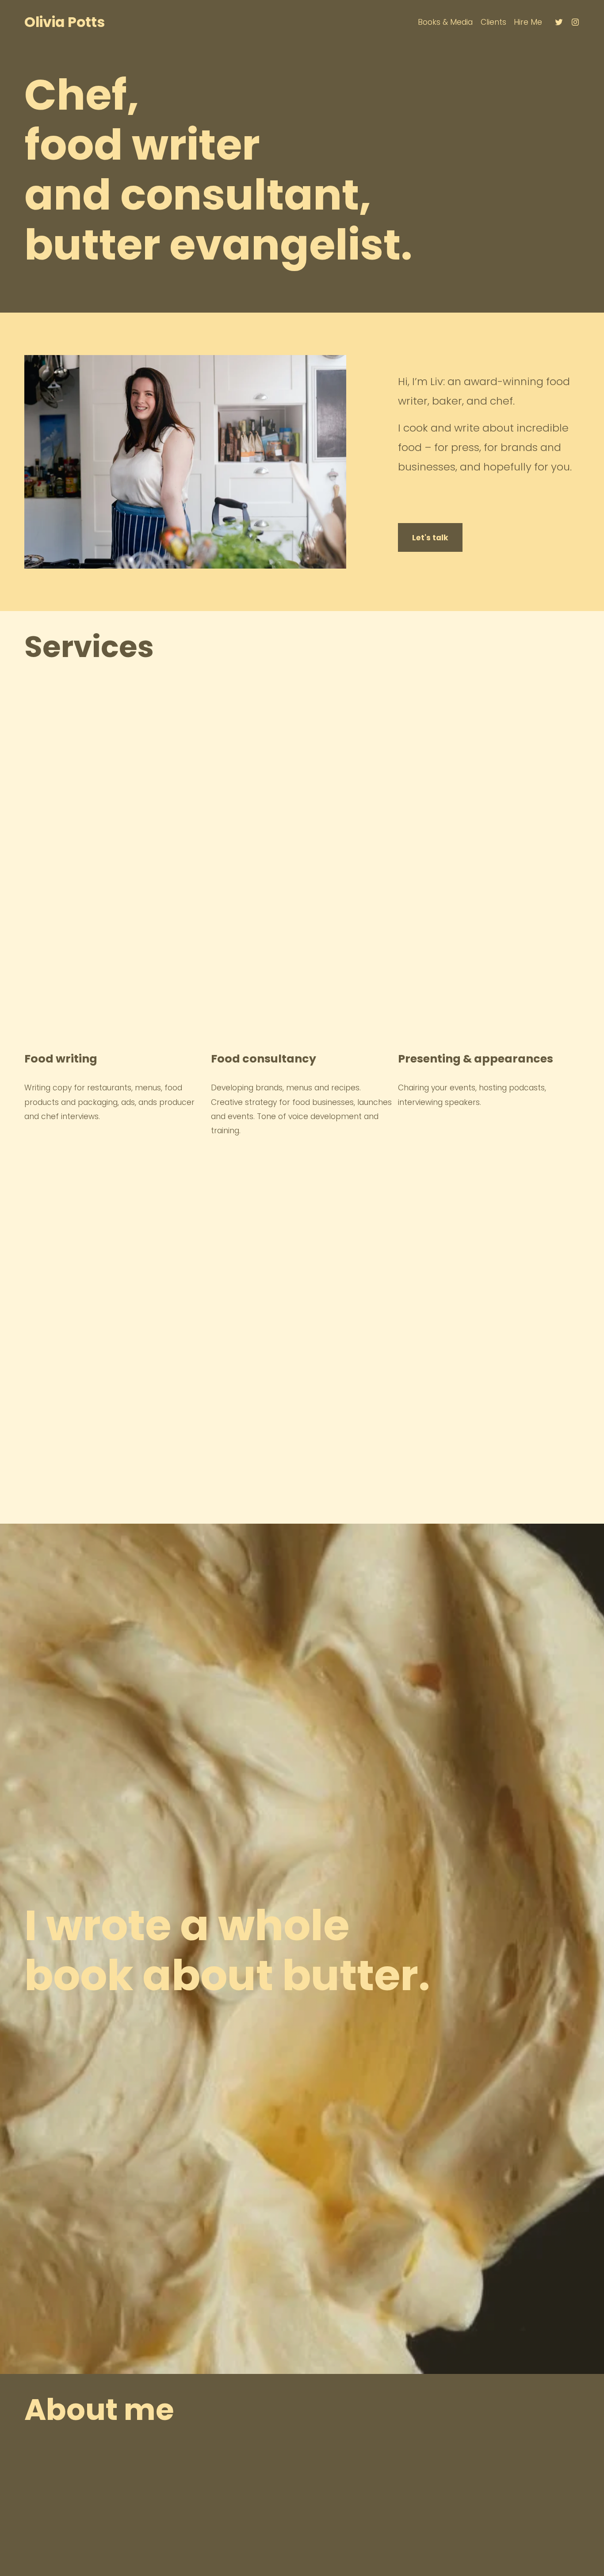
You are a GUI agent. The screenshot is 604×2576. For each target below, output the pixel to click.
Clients (493, 22)
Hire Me (528, 22)
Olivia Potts (65, 22)
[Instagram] (575, 22)
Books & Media (445, 22)
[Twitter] (559, 22)
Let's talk (430, 538)
